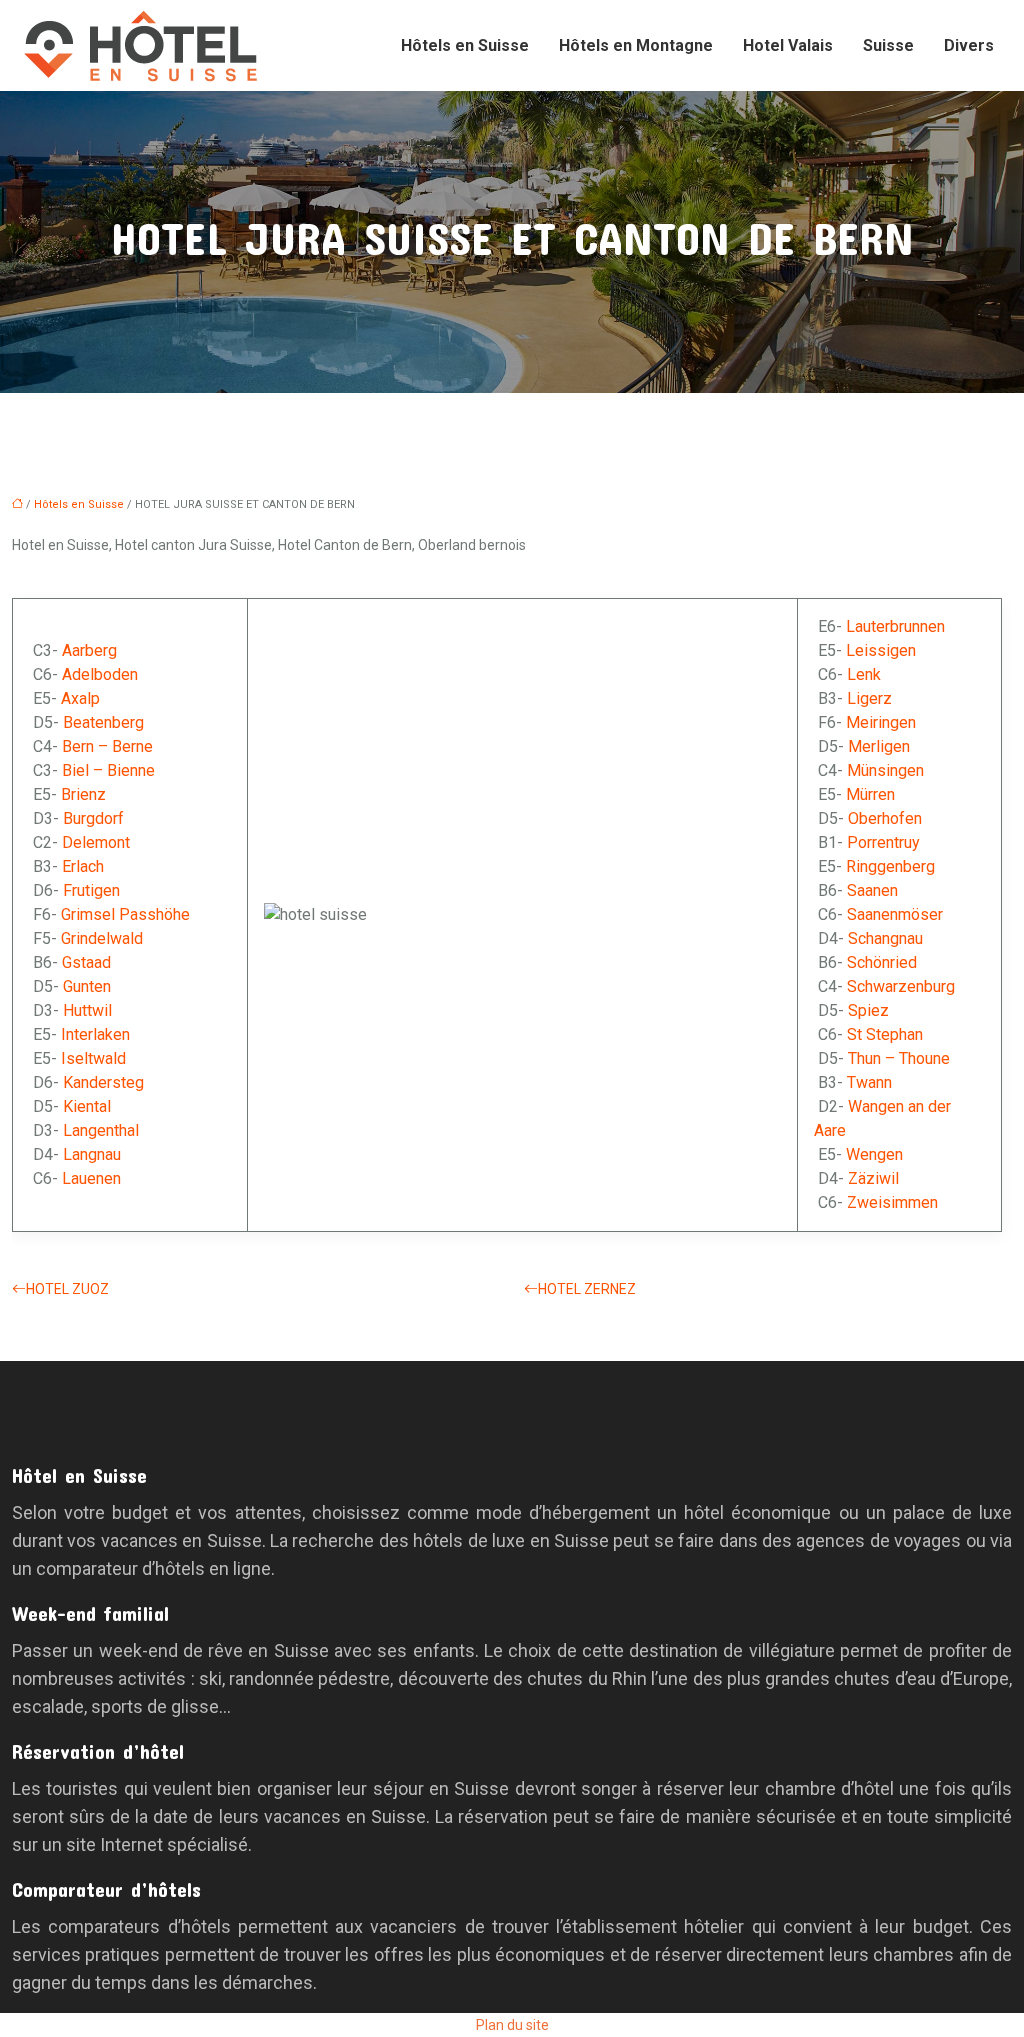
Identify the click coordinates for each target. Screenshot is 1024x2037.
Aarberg (89, 650)
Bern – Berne (107, 746)
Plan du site (512, 2025)
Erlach (83, 866)
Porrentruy (883, 842)
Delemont (96, 842)
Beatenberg (103, 722)
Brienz (83, 794)
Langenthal (101, 1130)
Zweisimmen (892, 1202)
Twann (869, 1082)
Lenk (864, 674)
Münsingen (885, 770)
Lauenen (91, 1178)
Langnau (92, 1154)
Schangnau (885, 938)
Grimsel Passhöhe (125, 914)
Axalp (80, 698)
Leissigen (881, 650)
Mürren (870, 794)
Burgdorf (93, 818)
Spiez (868, 1010)
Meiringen (881, 722)
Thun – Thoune (899, 1058)
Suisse (888, 45)
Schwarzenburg (901, 986)
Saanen (872, 890)
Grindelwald (102, 938)
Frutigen (91, 890)
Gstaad (86, 962)
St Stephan (885, 1034)
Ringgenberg (890, 866)
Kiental (87, 1106)
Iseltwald (93, 1058)
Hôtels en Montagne (636, 45)
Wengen (874, 1154)
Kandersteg (103, 1082)
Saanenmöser (895, 914)
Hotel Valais (788, 45)
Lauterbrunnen (895, 626)
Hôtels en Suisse (465, 45)
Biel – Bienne (108, 770)
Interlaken (95, 1034)
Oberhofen (885, 818)
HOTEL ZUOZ (67, 1289)
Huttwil (87, 1010)
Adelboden (100, 674)
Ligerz (869, 698)
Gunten (87, 986)
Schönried (882, 962)
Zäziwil (873, 1178)
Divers (969, 45)
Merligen (879, 746)
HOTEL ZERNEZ (587, 1289)
